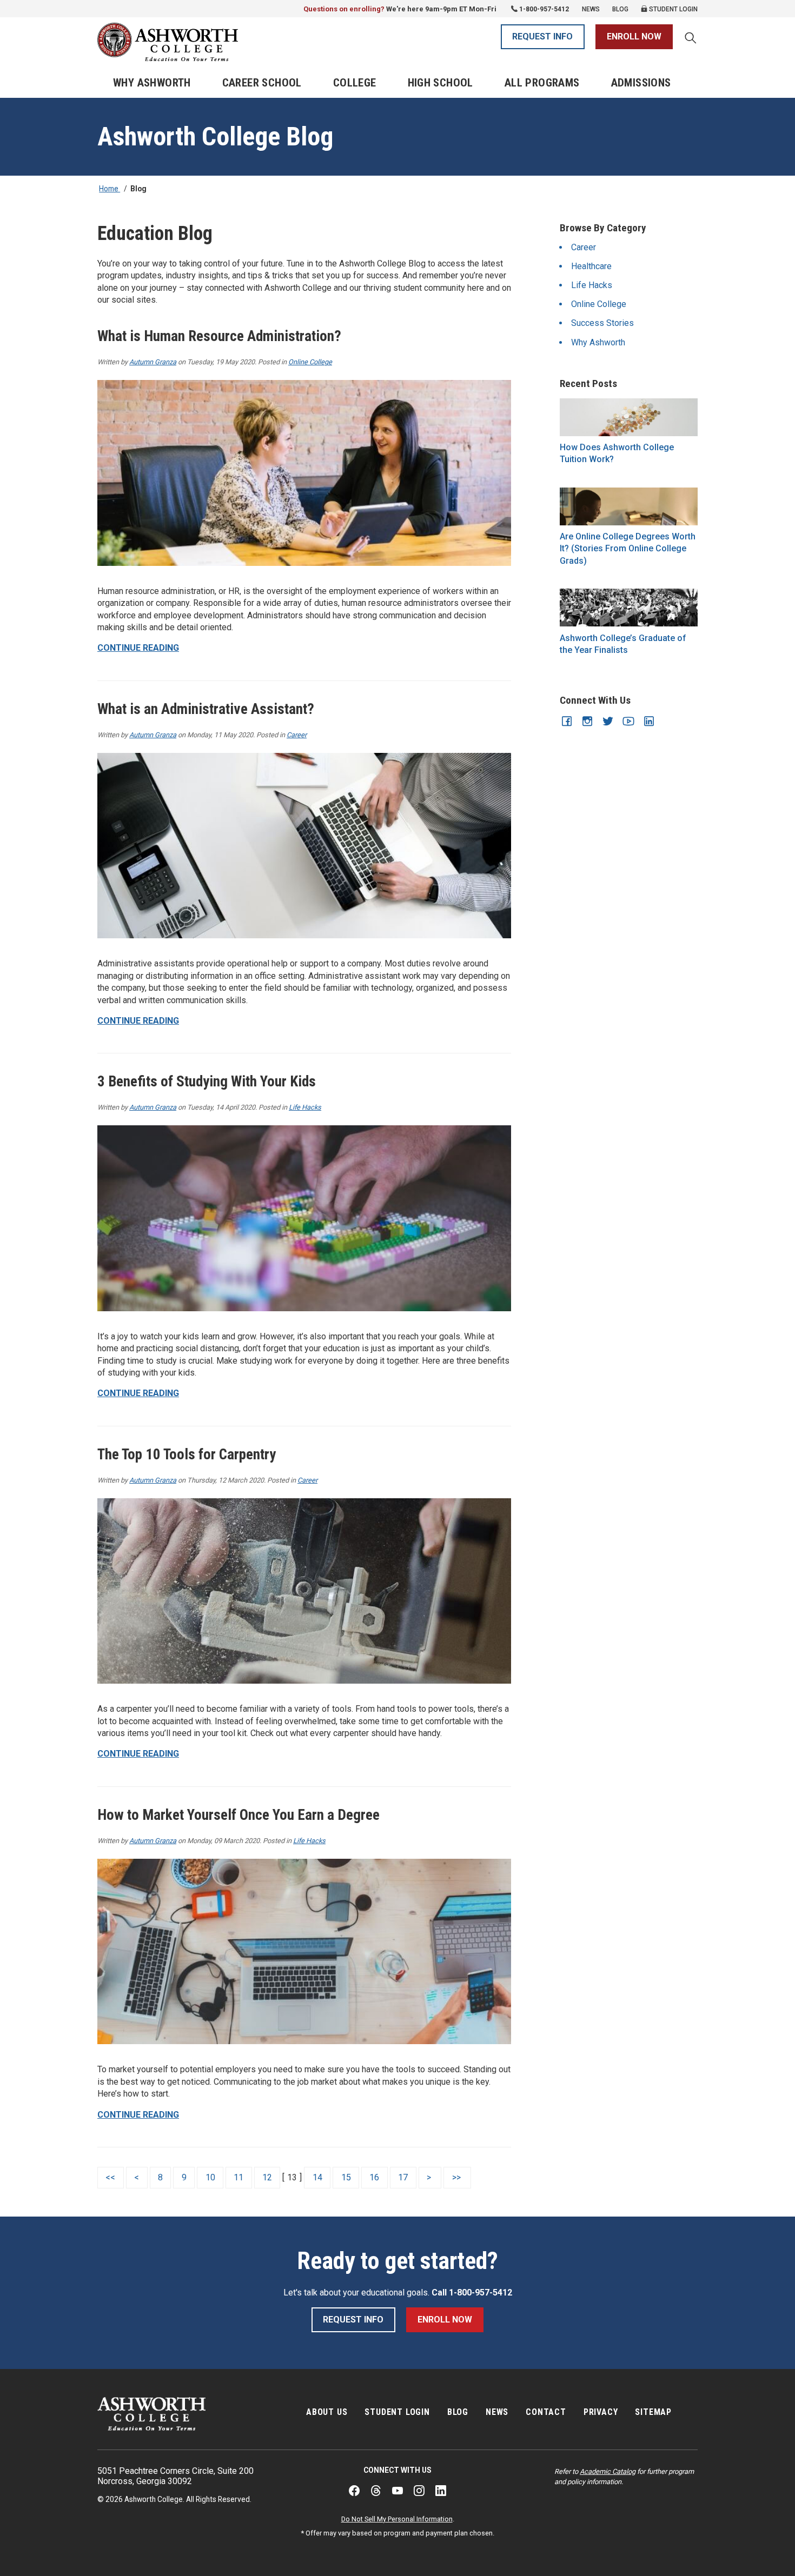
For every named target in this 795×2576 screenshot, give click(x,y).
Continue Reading (138, 648)
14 (317, 2177)
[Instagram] (419, 2491)
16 (374, 2177)
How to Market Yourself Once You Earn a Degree (239, 1815)
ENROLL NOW (634, 36)
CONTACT (546, 2412)
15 (346, 2177)
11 (239, 2177)
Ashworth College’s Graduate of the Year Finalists (623, 644)
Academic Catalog (608, 2471)
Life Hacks (305, 1107)
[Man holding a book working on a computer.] (629, 506)
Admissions (641, 83)
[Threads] (376, 2491)
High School (440, 83)
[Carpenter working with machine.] (304, 1591)
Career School (262, 83)
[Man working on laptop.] (304, 846)
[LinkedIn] (441, 2491)
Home (110, 189)
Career (297, 735)
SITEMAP (653, 2412)
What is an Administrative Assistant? (206, 709)
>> (458, 2177)
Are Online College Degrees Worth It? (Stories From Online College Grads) (628, 549)
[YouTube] (398, 2491)
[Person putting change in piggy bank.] (629, 417)
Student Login (673, 9)
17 (403, 2177)
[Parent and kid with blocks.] (304, 1218)
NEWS (497, 2412)
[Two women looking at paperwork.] (304, 473)
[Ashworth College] (168, 42)
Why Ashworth (152, 83)
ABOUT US (327, 2412)
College (355, 83)
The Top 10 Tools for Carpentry (187, 1454)
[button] (691, 39)
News (591, 9)
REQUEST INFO (542, 36)
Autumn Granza (153, 362)
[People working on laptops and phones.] (304, 1952)
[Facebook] (354, 2491)
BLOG (458, 2412)
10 (210, 2177)
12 (267, 2177)
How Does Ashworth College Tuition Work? (617, 453)
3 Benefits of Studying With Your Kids (207, 1082)
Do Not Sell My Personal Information (397, 2519)
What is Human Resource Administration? (219, 336)
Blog (620, 9)
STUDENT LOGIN (397, 2412)
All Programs (542, 83)
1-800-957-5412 (544, 9)
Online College (310, 362)
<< (110, 2177)
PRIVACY (601, 2412)
